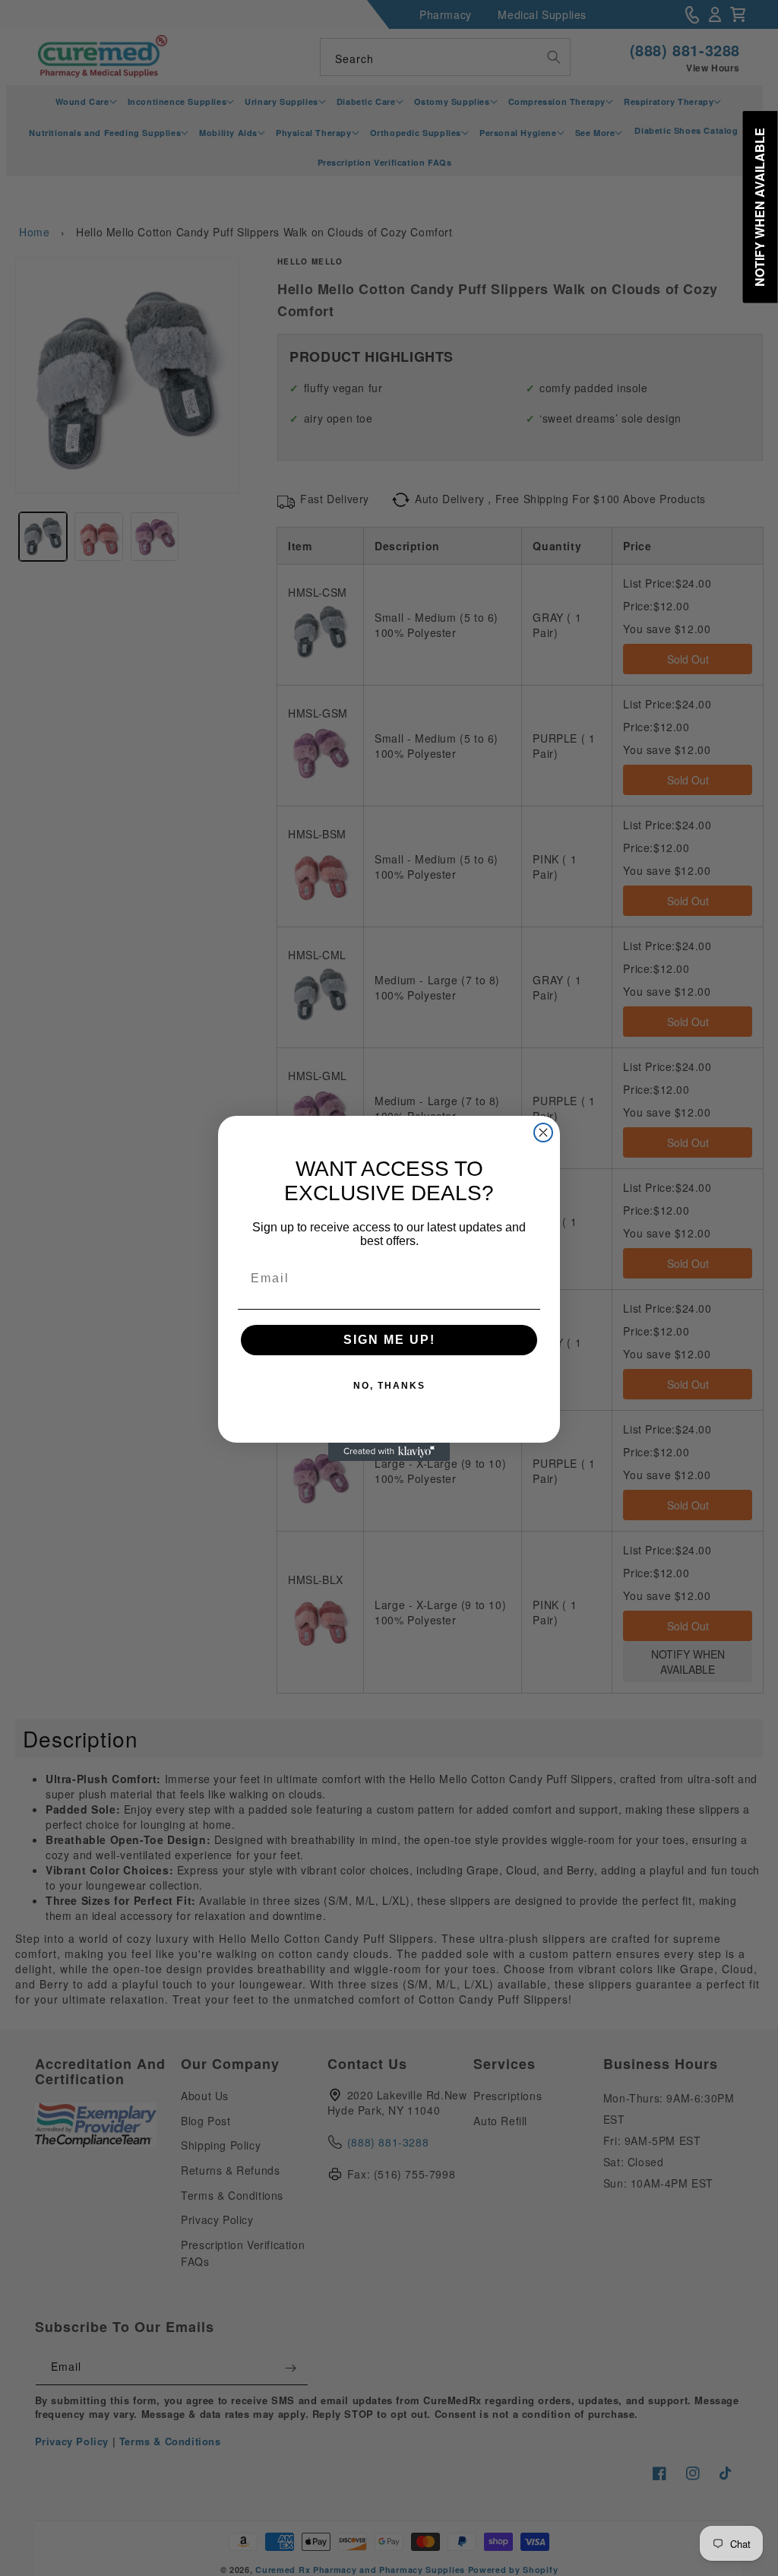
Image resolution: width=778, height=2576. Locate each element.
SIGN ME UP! (389, 1340)
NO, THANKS (389, 1386)
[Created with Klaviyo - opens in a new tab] (389, 1452)
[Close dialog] (543, 1133)
